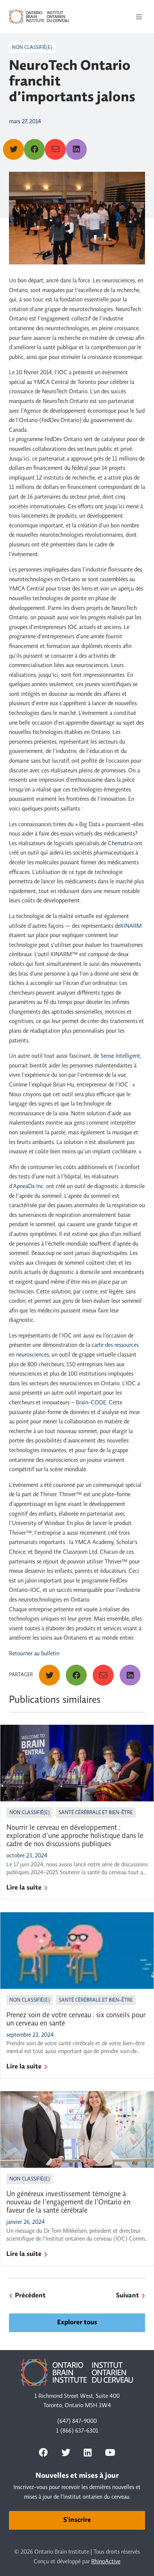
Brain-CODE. (92, 1403)
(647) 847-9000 (77, 2421)
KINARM (131, 926)
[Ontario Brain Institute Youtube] (110, 2452)
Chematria (121, 844)
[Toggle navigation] (139, 17)
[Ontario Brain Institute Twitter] (66, 2452)
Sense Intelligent (120, 1056)
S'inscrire (77, 2520)
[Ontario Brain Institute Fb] (43, 2452)
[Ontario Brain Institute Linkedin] (88, 2452)
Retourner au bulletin (34, 1654)
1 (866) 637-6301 (77, 2431)
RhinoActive (106, 2562)
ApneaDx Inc (28, 1187)
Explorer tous (77, 2323)
